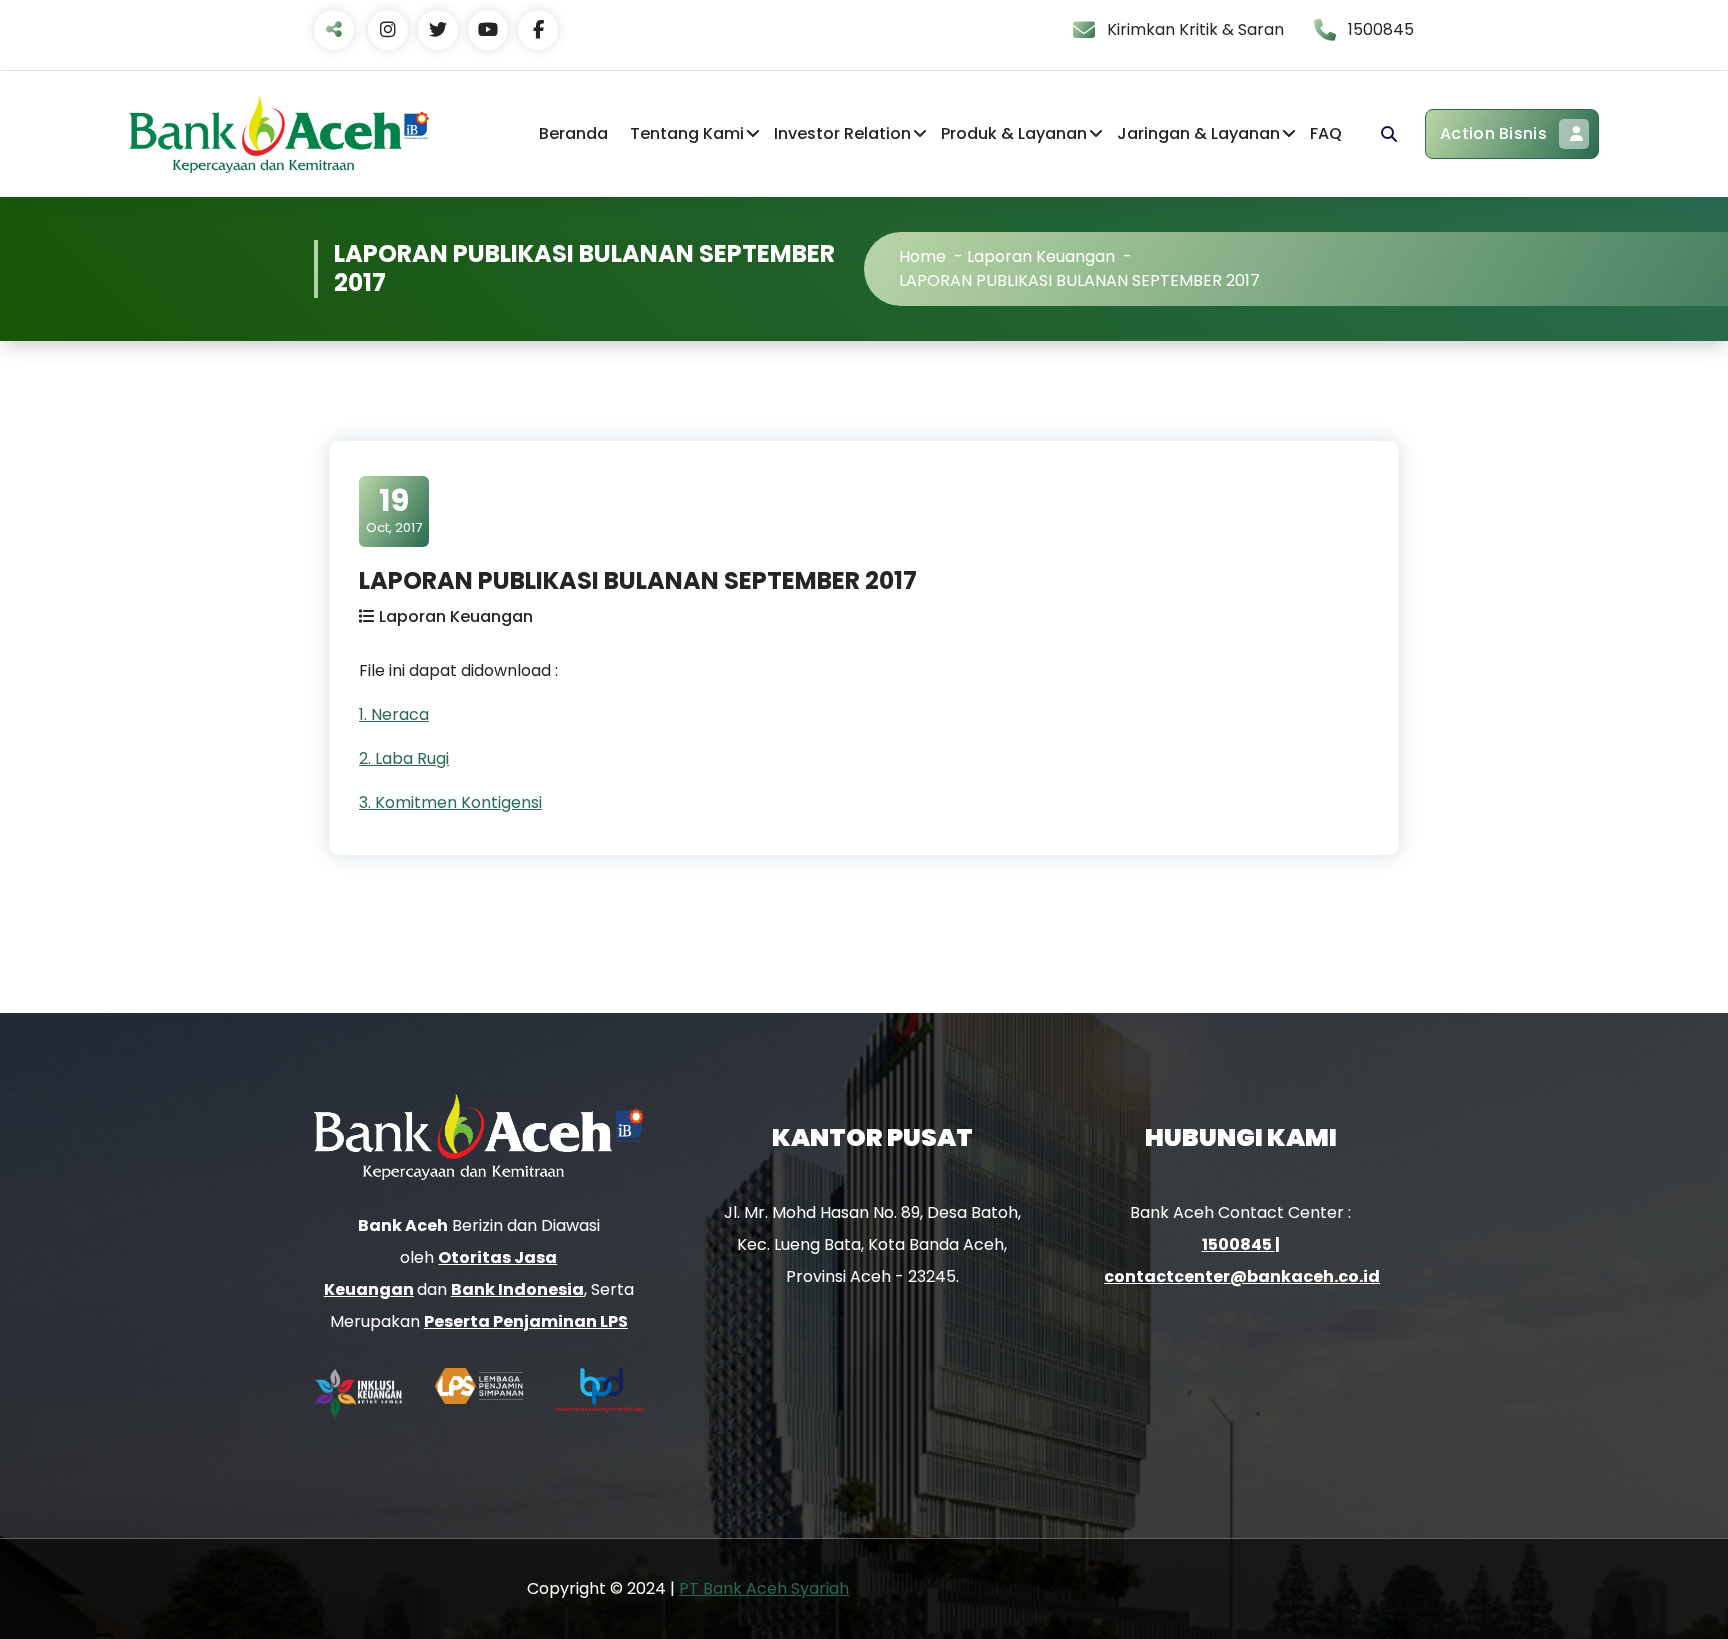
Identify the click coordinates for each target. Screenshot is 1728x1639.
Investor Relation (842, 133)
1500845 (1238, 1244)
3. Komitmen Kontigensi (450, 802)
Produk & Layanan (1014, 133)
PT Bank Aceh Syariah (764, 1588)
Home (922, 256)
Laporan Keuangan (1041, 256)
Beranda (573, 133)
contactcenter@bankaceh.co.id (1242, 1276)
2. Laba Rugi (404, 758)
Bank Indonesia (517, 1289)
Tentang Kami (687, 133)
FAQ (1326, 133)
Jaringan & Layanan (1198, 133)
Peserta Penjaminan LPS (526, 1321)
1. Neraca (394, 714)
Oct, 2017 (394, 510)
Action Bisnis (1493, 133)
